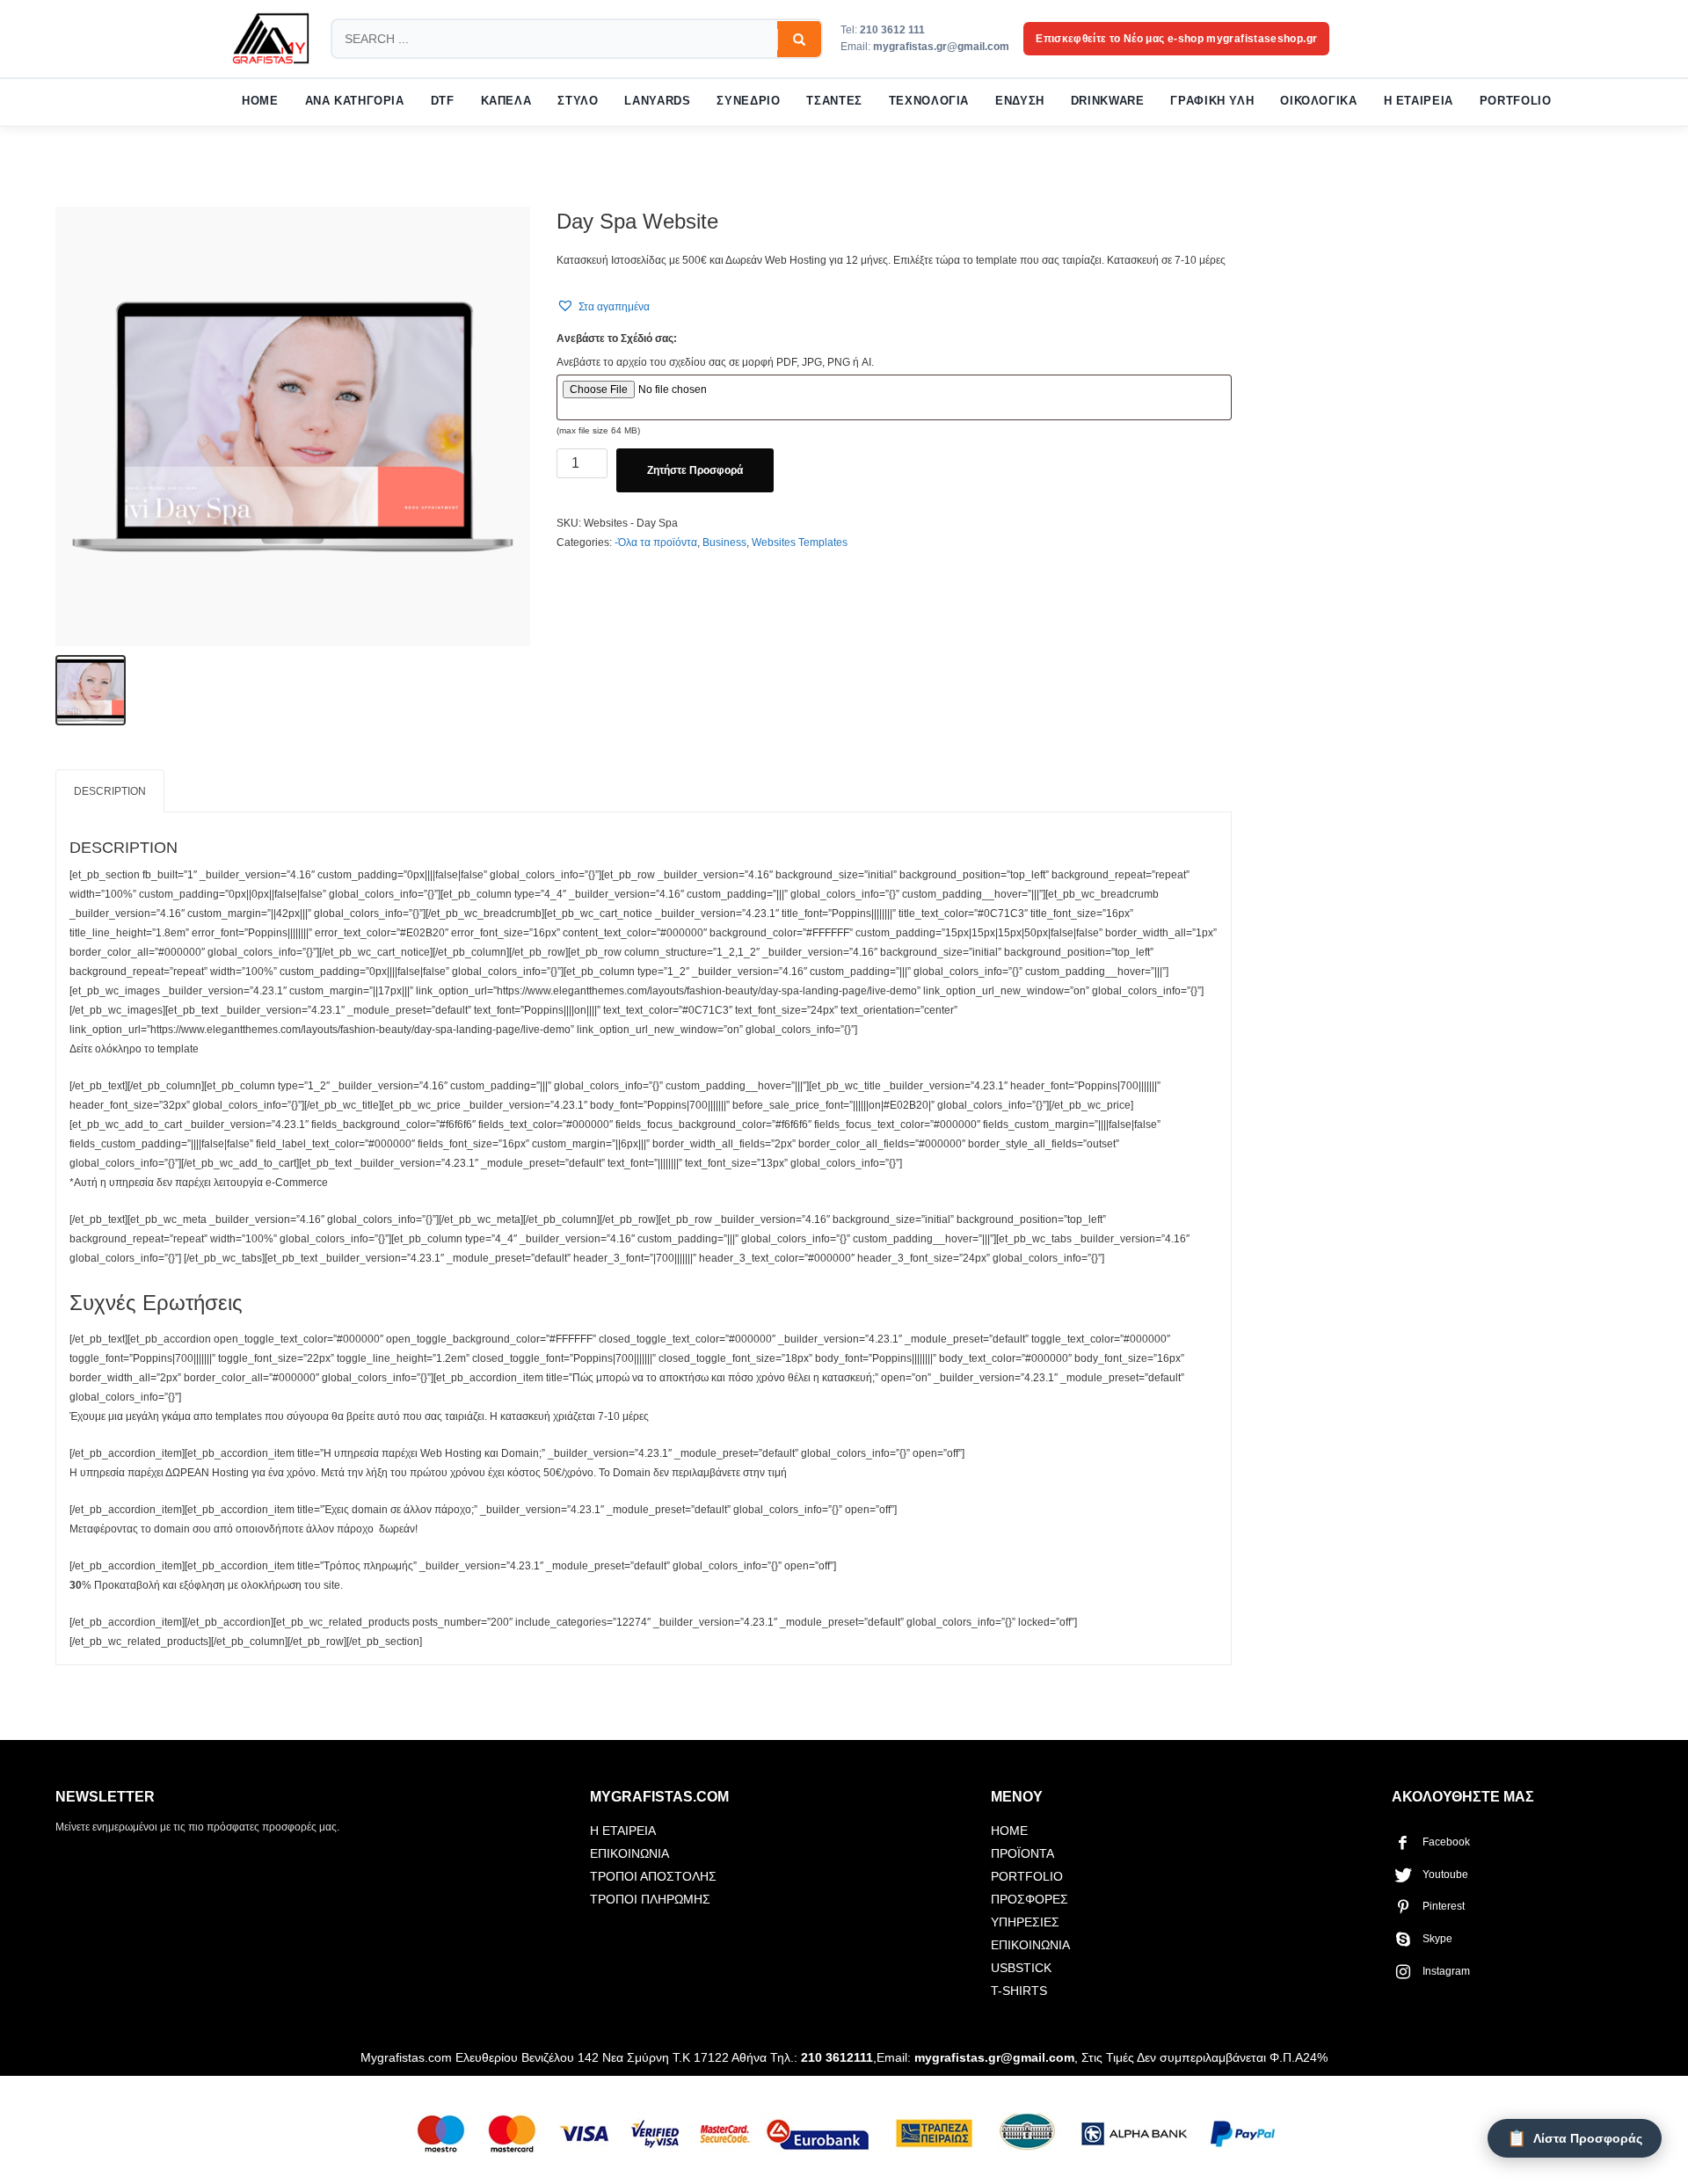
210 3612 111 (892, 30)
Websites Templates (800, 542)
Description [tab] (110, 791)
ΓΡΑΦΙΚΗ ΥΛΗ (1212, 101)
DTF (443, 101)
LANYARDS (657, 101)
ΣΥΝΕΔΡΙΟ (748, 101)
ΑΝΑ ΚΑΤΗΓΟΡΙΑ (355, 101)
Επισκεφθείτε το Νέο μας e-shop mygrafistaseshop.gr (1176, 39)
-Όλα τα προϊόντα (656, 542)
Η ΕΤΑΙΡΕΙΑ (1419, 101)
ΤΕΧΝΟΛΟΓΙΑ (929, 101)
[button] (603, 306)
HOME (260, 101)
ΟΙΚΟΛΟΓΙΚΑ (1318, 101)
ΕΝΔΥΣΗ (1020, 101)
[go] (799, 40)
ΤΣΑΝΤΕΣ (834, 101)
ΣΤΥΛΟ (578, 101)
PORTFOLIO (1516, 101)
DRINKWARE (1108, 101)
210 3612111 (837, 2057)
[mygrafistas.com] (271, 39)
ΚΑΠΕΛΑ (506, 101)
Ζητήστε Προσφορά (695, 470)
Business (724, 542)
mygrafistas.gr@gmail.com (941, 47)
